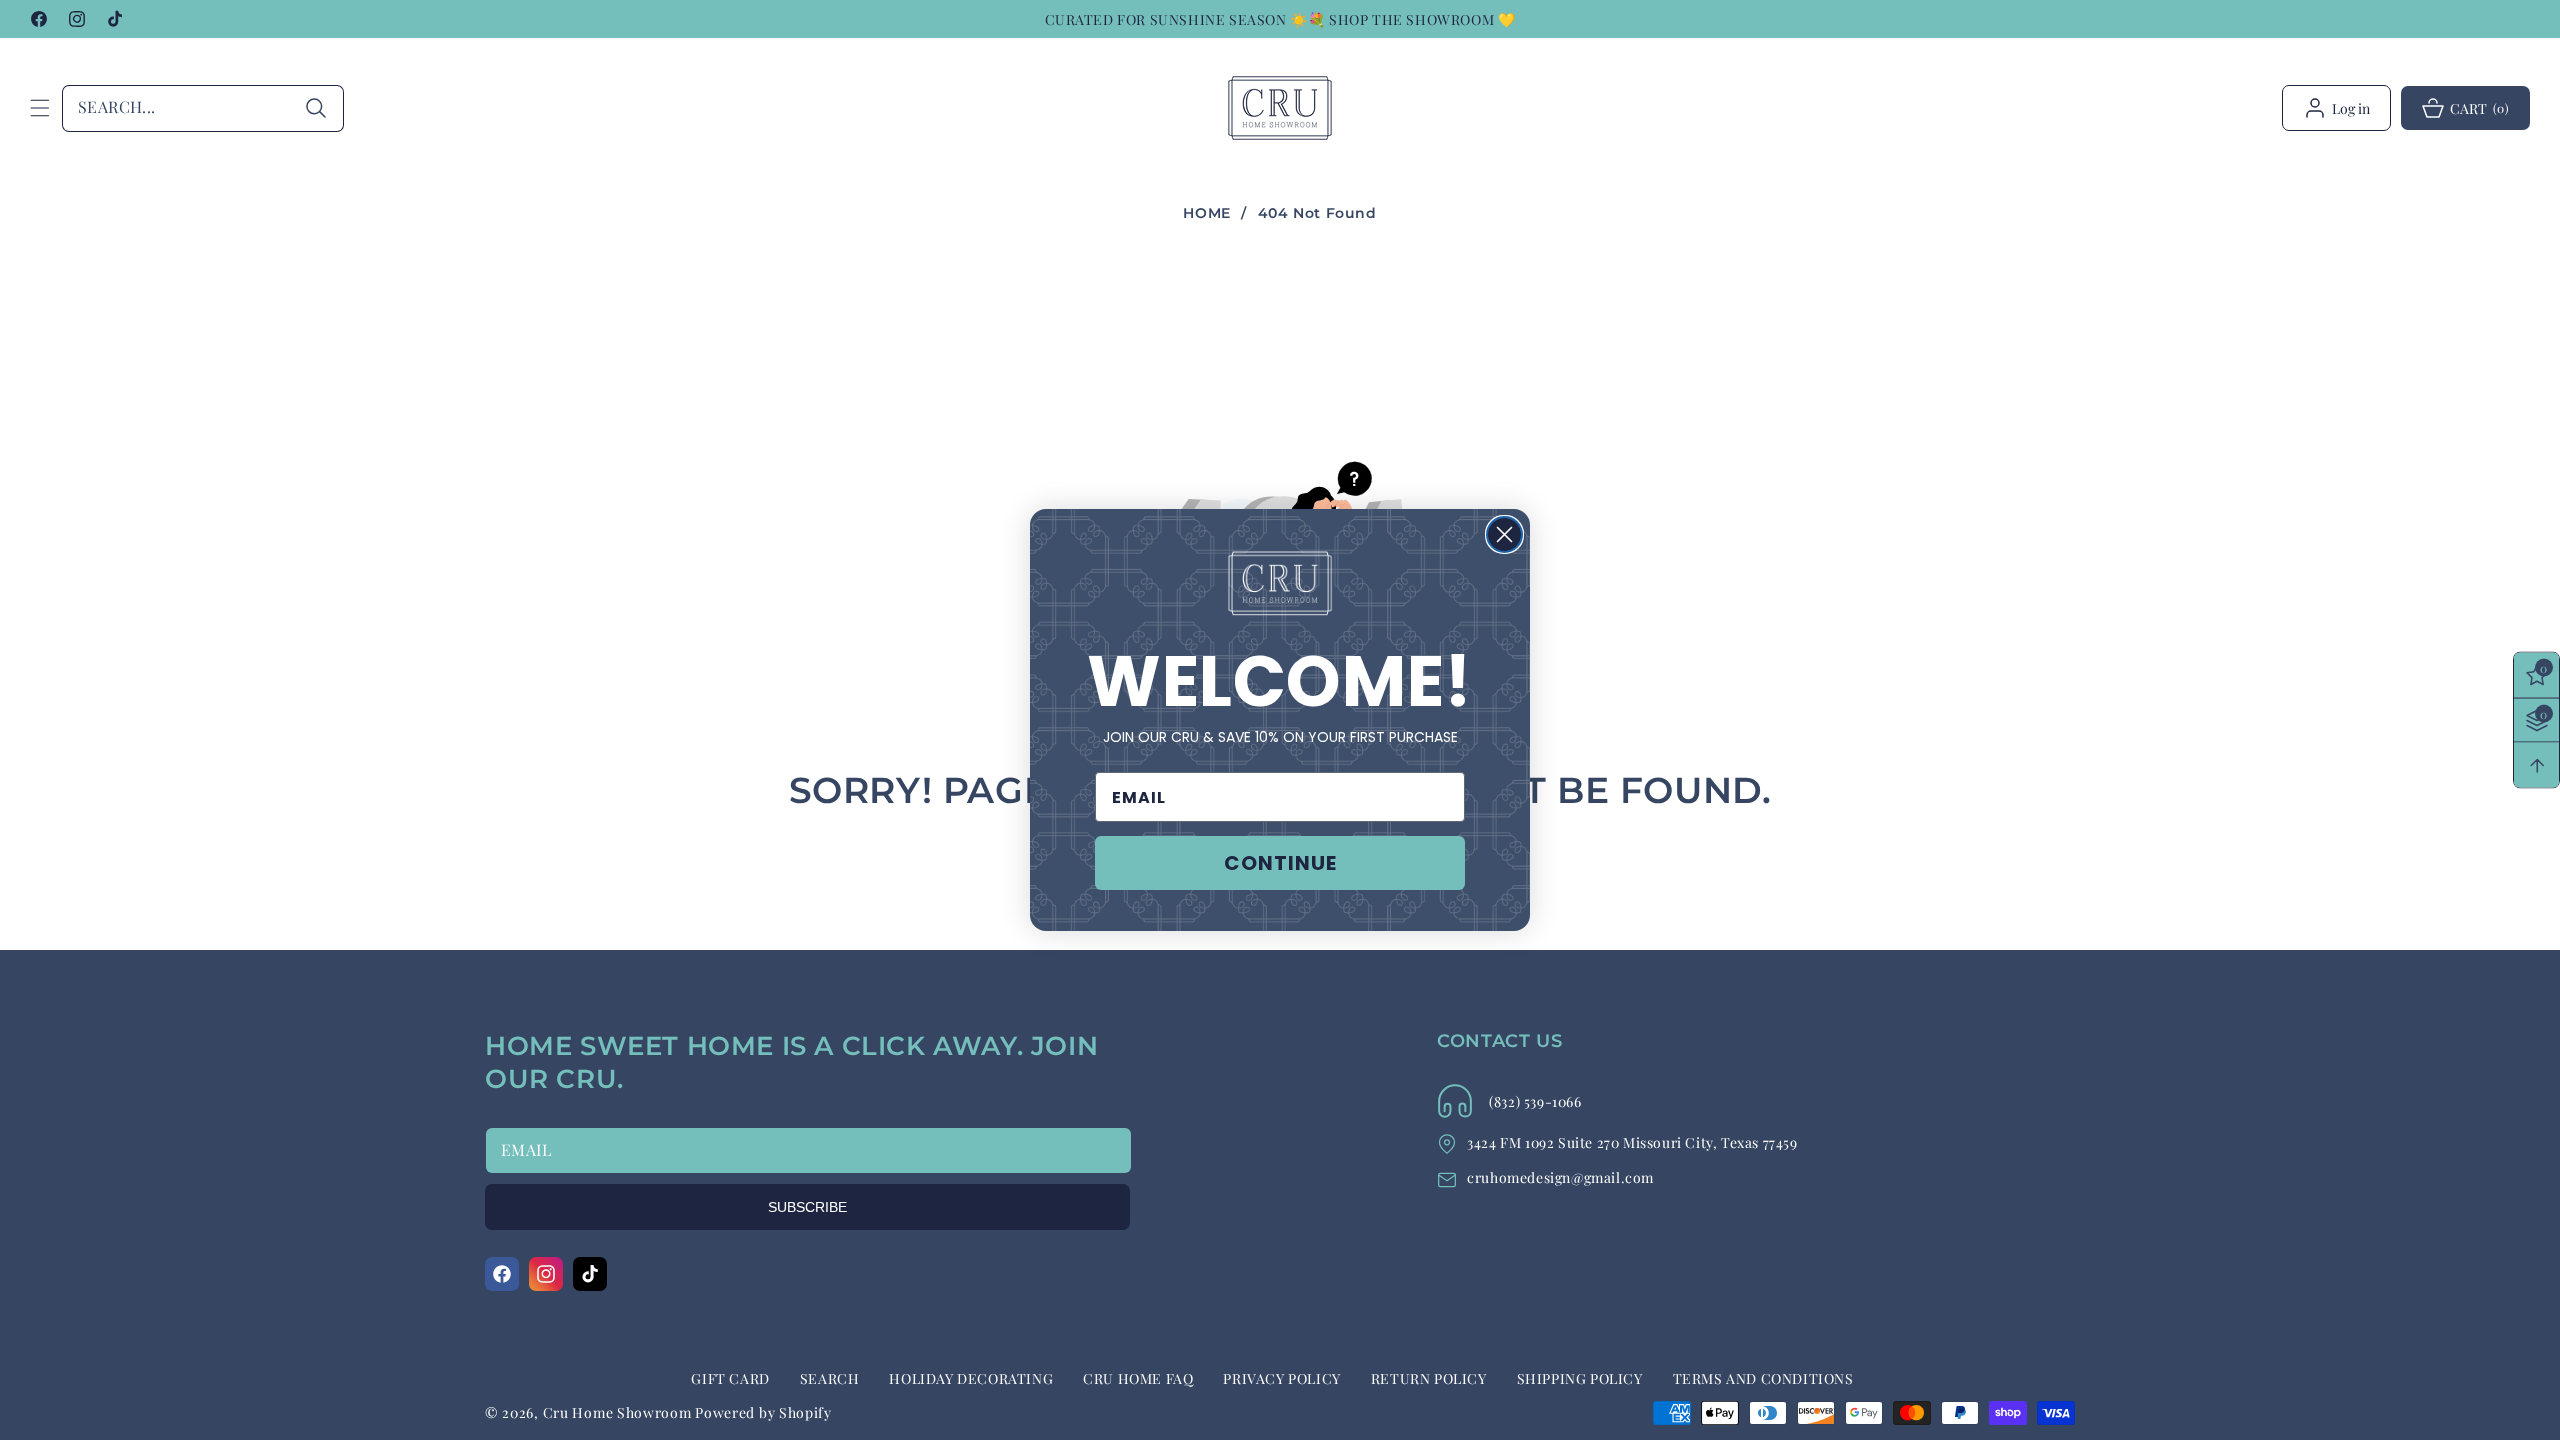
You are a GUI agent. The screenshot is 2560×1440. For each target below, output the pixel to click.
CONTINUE (1280, 863)
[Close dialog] (1504, 534)
